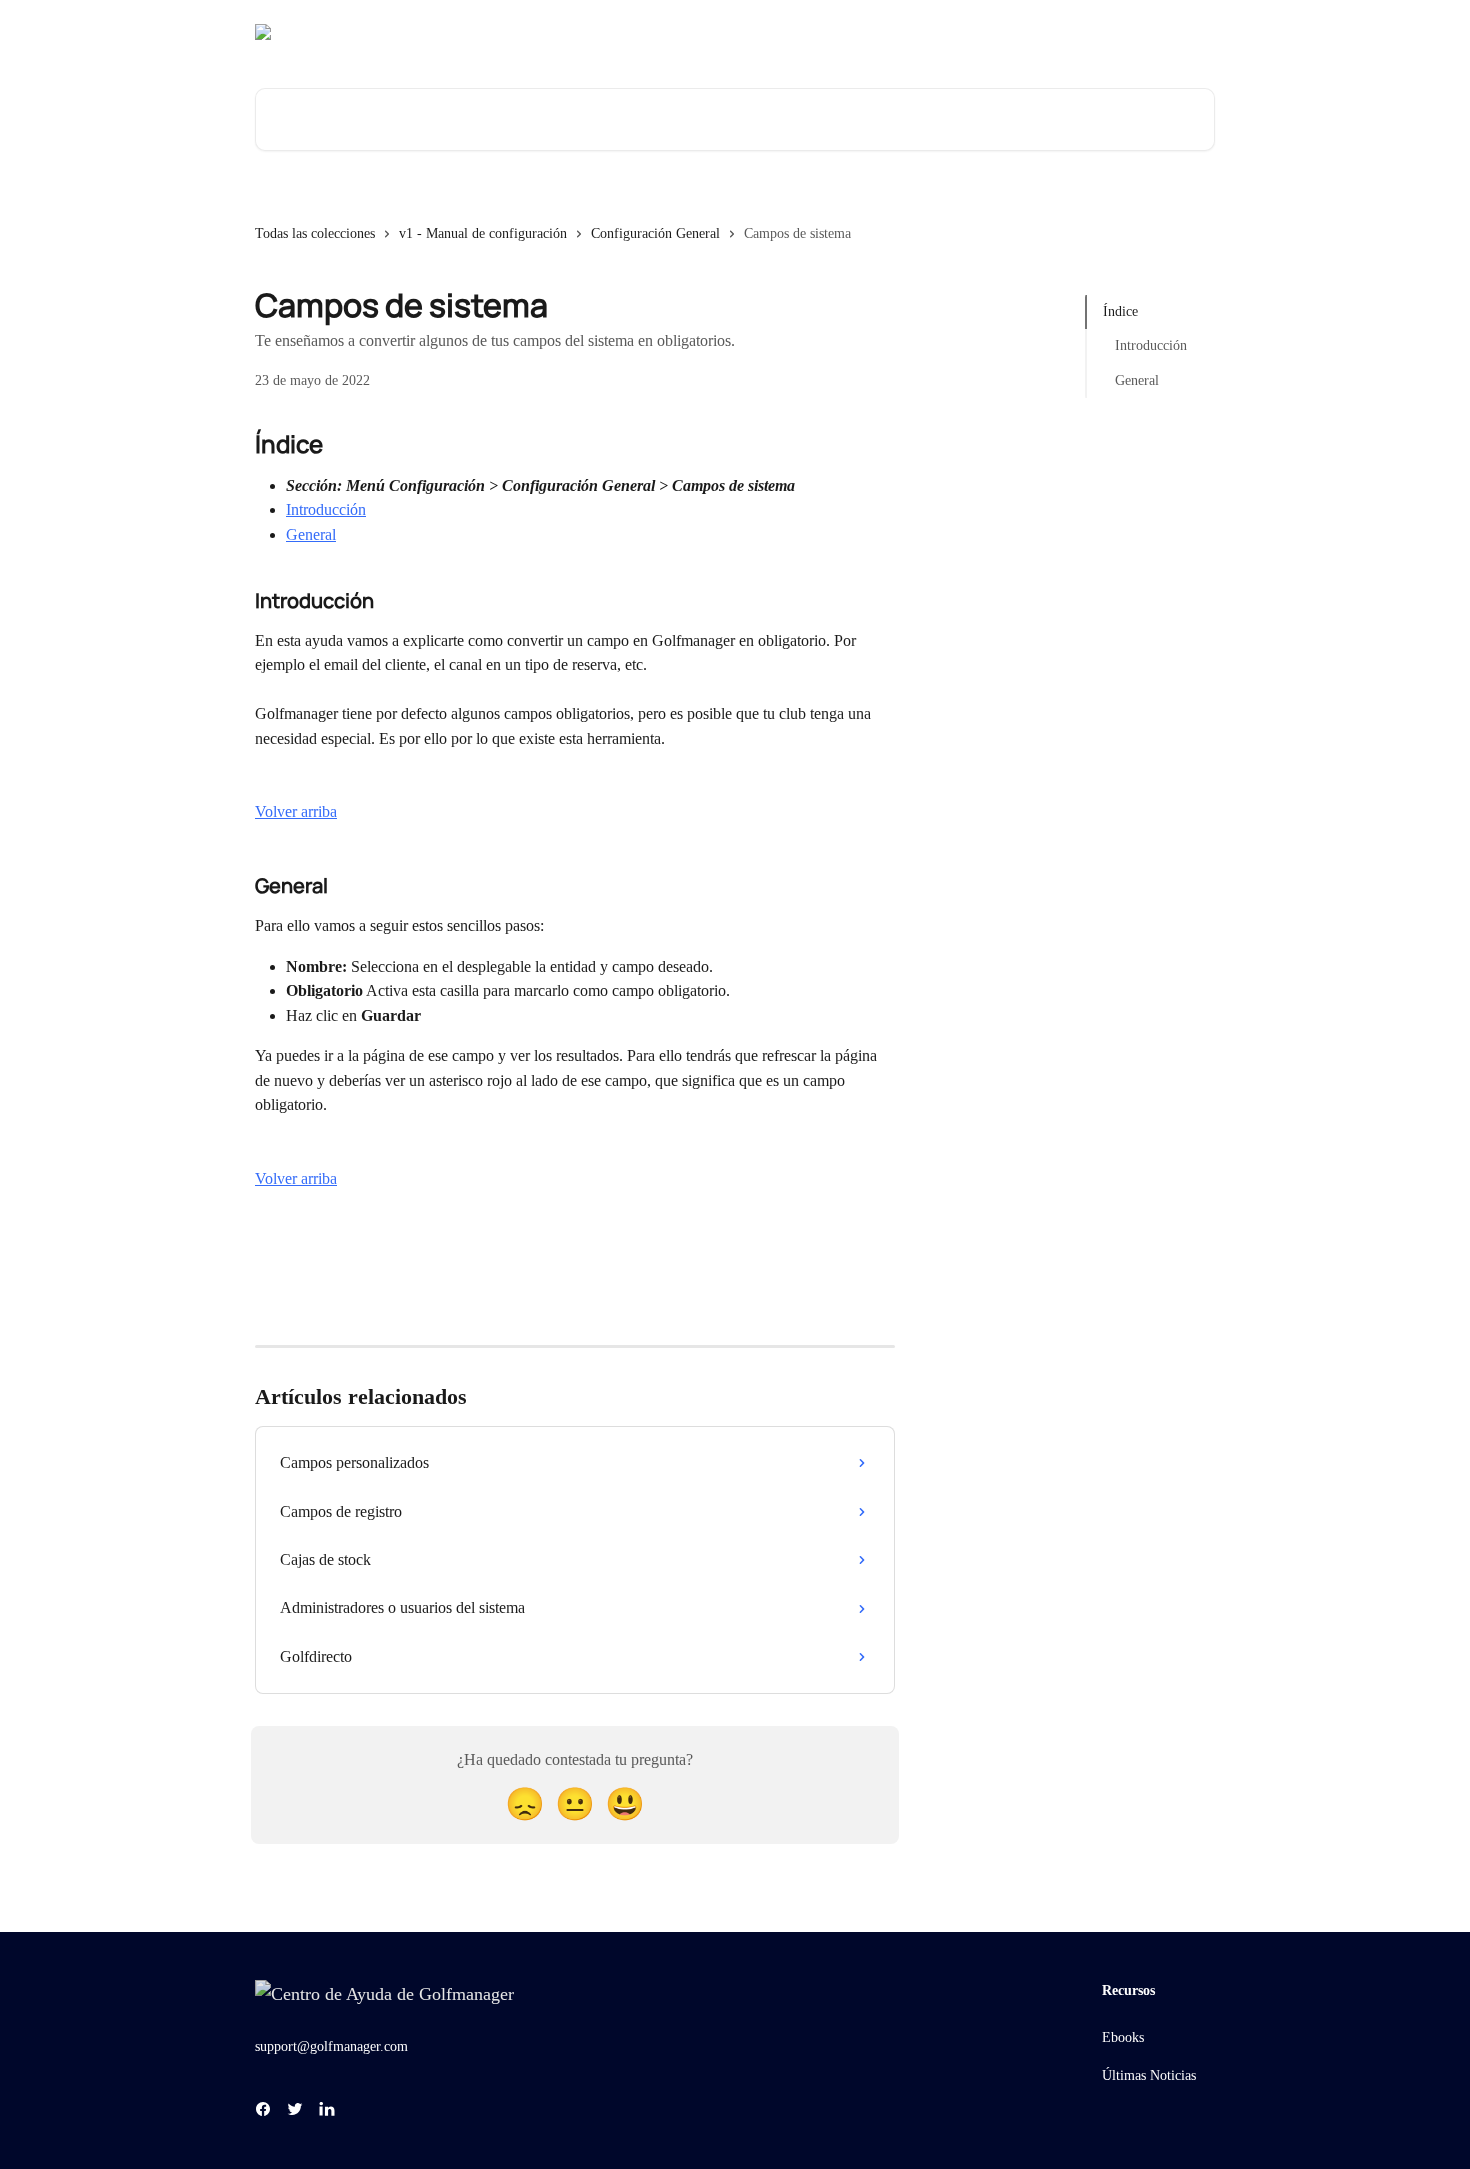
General (311, 534)
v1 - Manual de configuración (483, 233)
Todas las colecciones (315, 233)
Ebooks (1123, 2037)
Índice (1120, 311)
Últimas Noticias (1149, 2075)
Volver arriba (296, 811)
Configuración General (655, 233)
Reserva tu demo (1052, 32)
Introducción (326, 509)
